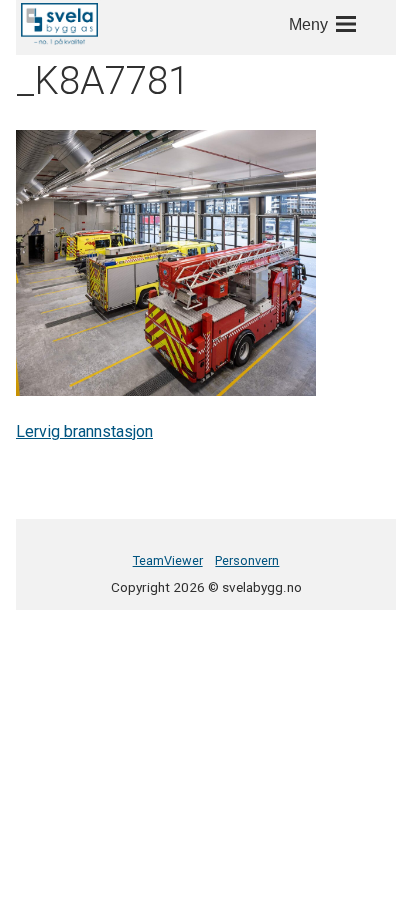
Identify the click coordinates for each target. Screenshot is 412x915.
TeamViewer (168, 560)
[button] (59, 24)
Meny (308, 24)
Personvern (247, 560)
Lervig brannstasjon (84, 431)
